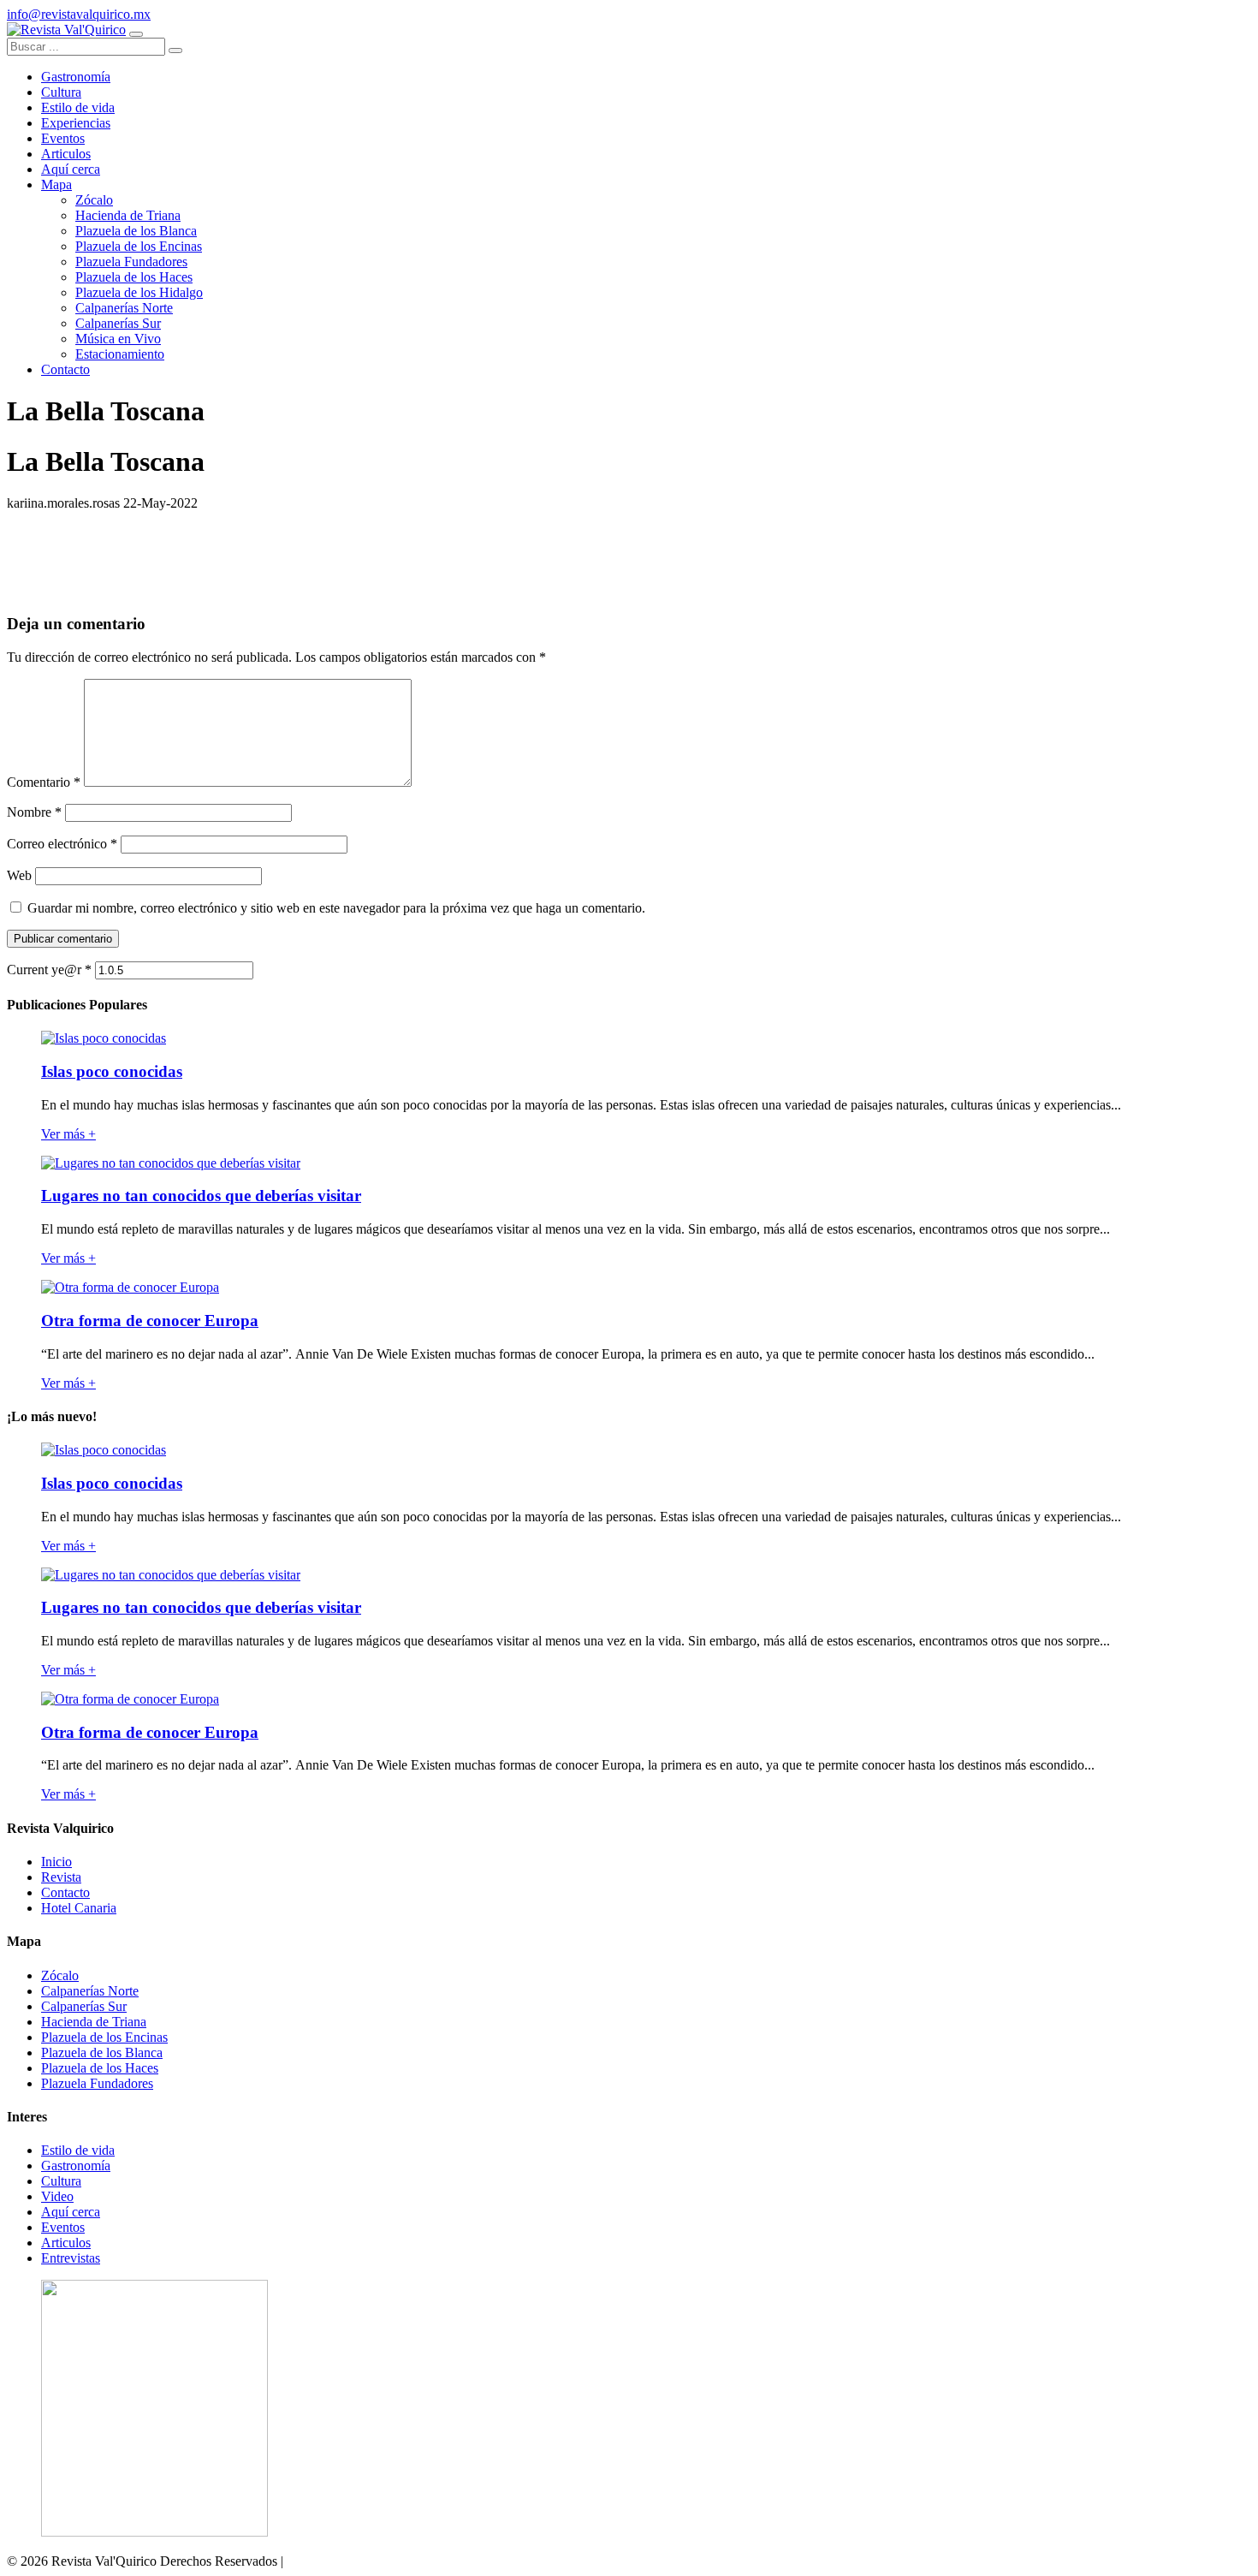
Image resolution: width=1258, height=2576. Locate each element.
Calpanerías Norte (90, 1991)
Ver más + (68, 1134)
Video (57, 2196)
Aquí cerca (71, 2212)
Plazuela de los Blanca (102, 2052)
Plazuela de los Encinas (104, 2037)
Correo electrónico (62, 844)
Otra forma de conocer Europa (150, 1321)
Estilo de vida (78, 2150)
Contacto (65, 1892)
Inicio (56, 1862)
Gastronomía (76, 2166)
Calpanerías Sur (84, 2006)
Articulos (66, 2243)
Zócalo (60, 1975)
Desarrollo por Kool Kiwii (358, 2561)
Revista (61, 1877)
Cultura (61, 2181)
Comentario (44, 782)
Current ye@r (49, 970)
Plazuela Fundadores (97, 2083)
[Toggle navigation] (136, 34)
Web (19, 875)
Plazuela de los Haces (100, 2068)
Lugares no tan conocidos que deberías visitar (201, 1196)
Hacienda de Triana (94, 2022)
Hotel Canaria (79, 1908)
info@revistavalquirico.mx (79, 14)
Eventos (63, 2227)
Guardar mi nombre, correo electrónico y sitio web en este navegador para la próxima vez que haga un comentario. (336, 908)
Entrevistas (71, 2258)
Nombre (34, 812)
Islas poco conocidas (112, 1071)
